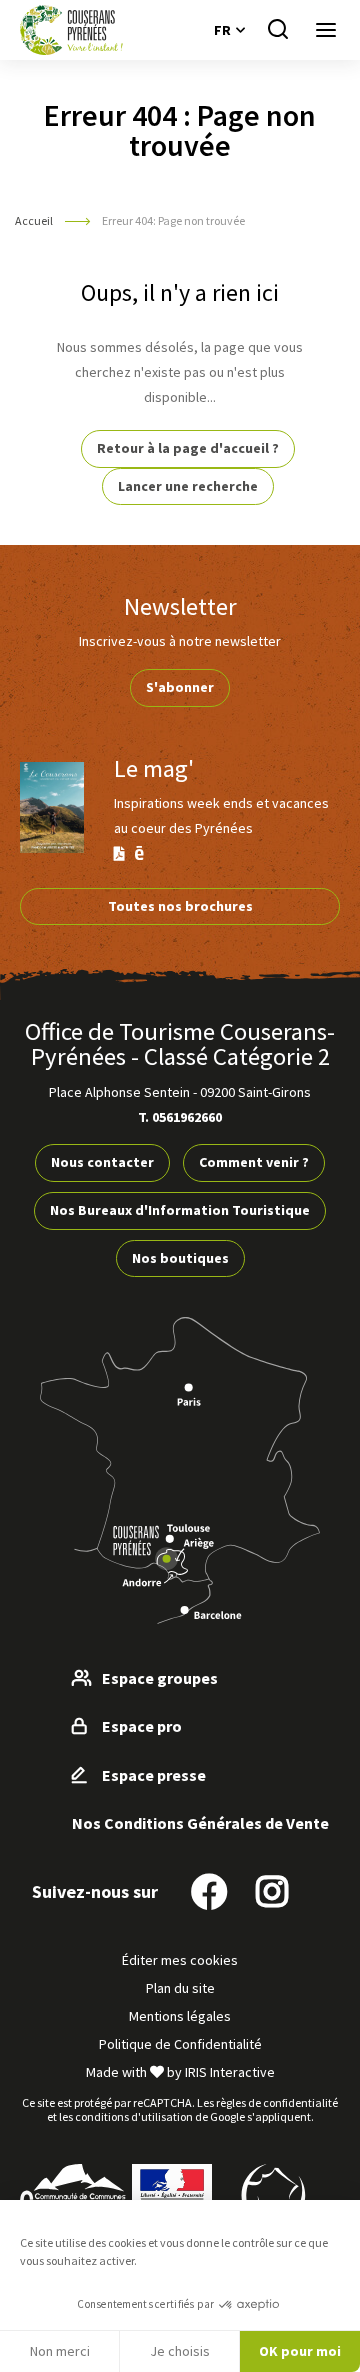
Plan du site (180, 1988)
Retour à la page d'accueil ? (188, 448)
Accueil (34, 220)
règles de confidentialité (277, 2102)
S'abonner (180, 687)
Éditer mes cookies (180, 1960)
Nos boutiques (180, 1258)
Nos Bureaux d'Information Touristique (180, 1210)
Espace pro (142, 1726)
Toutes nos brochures (180, 906)
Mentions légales (180, 2016)
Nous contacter (102, 1162)
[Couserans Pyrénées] (71, 30)
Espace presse (154, 1775)
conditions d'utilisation (134, 2116)
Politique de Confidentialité (180, 2044)
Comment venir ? (254, 1162)
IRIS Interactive (230, 2072)
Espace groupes (160, 1678)
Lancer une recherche (188, 486)
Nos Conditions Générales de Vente (200, 1823)
